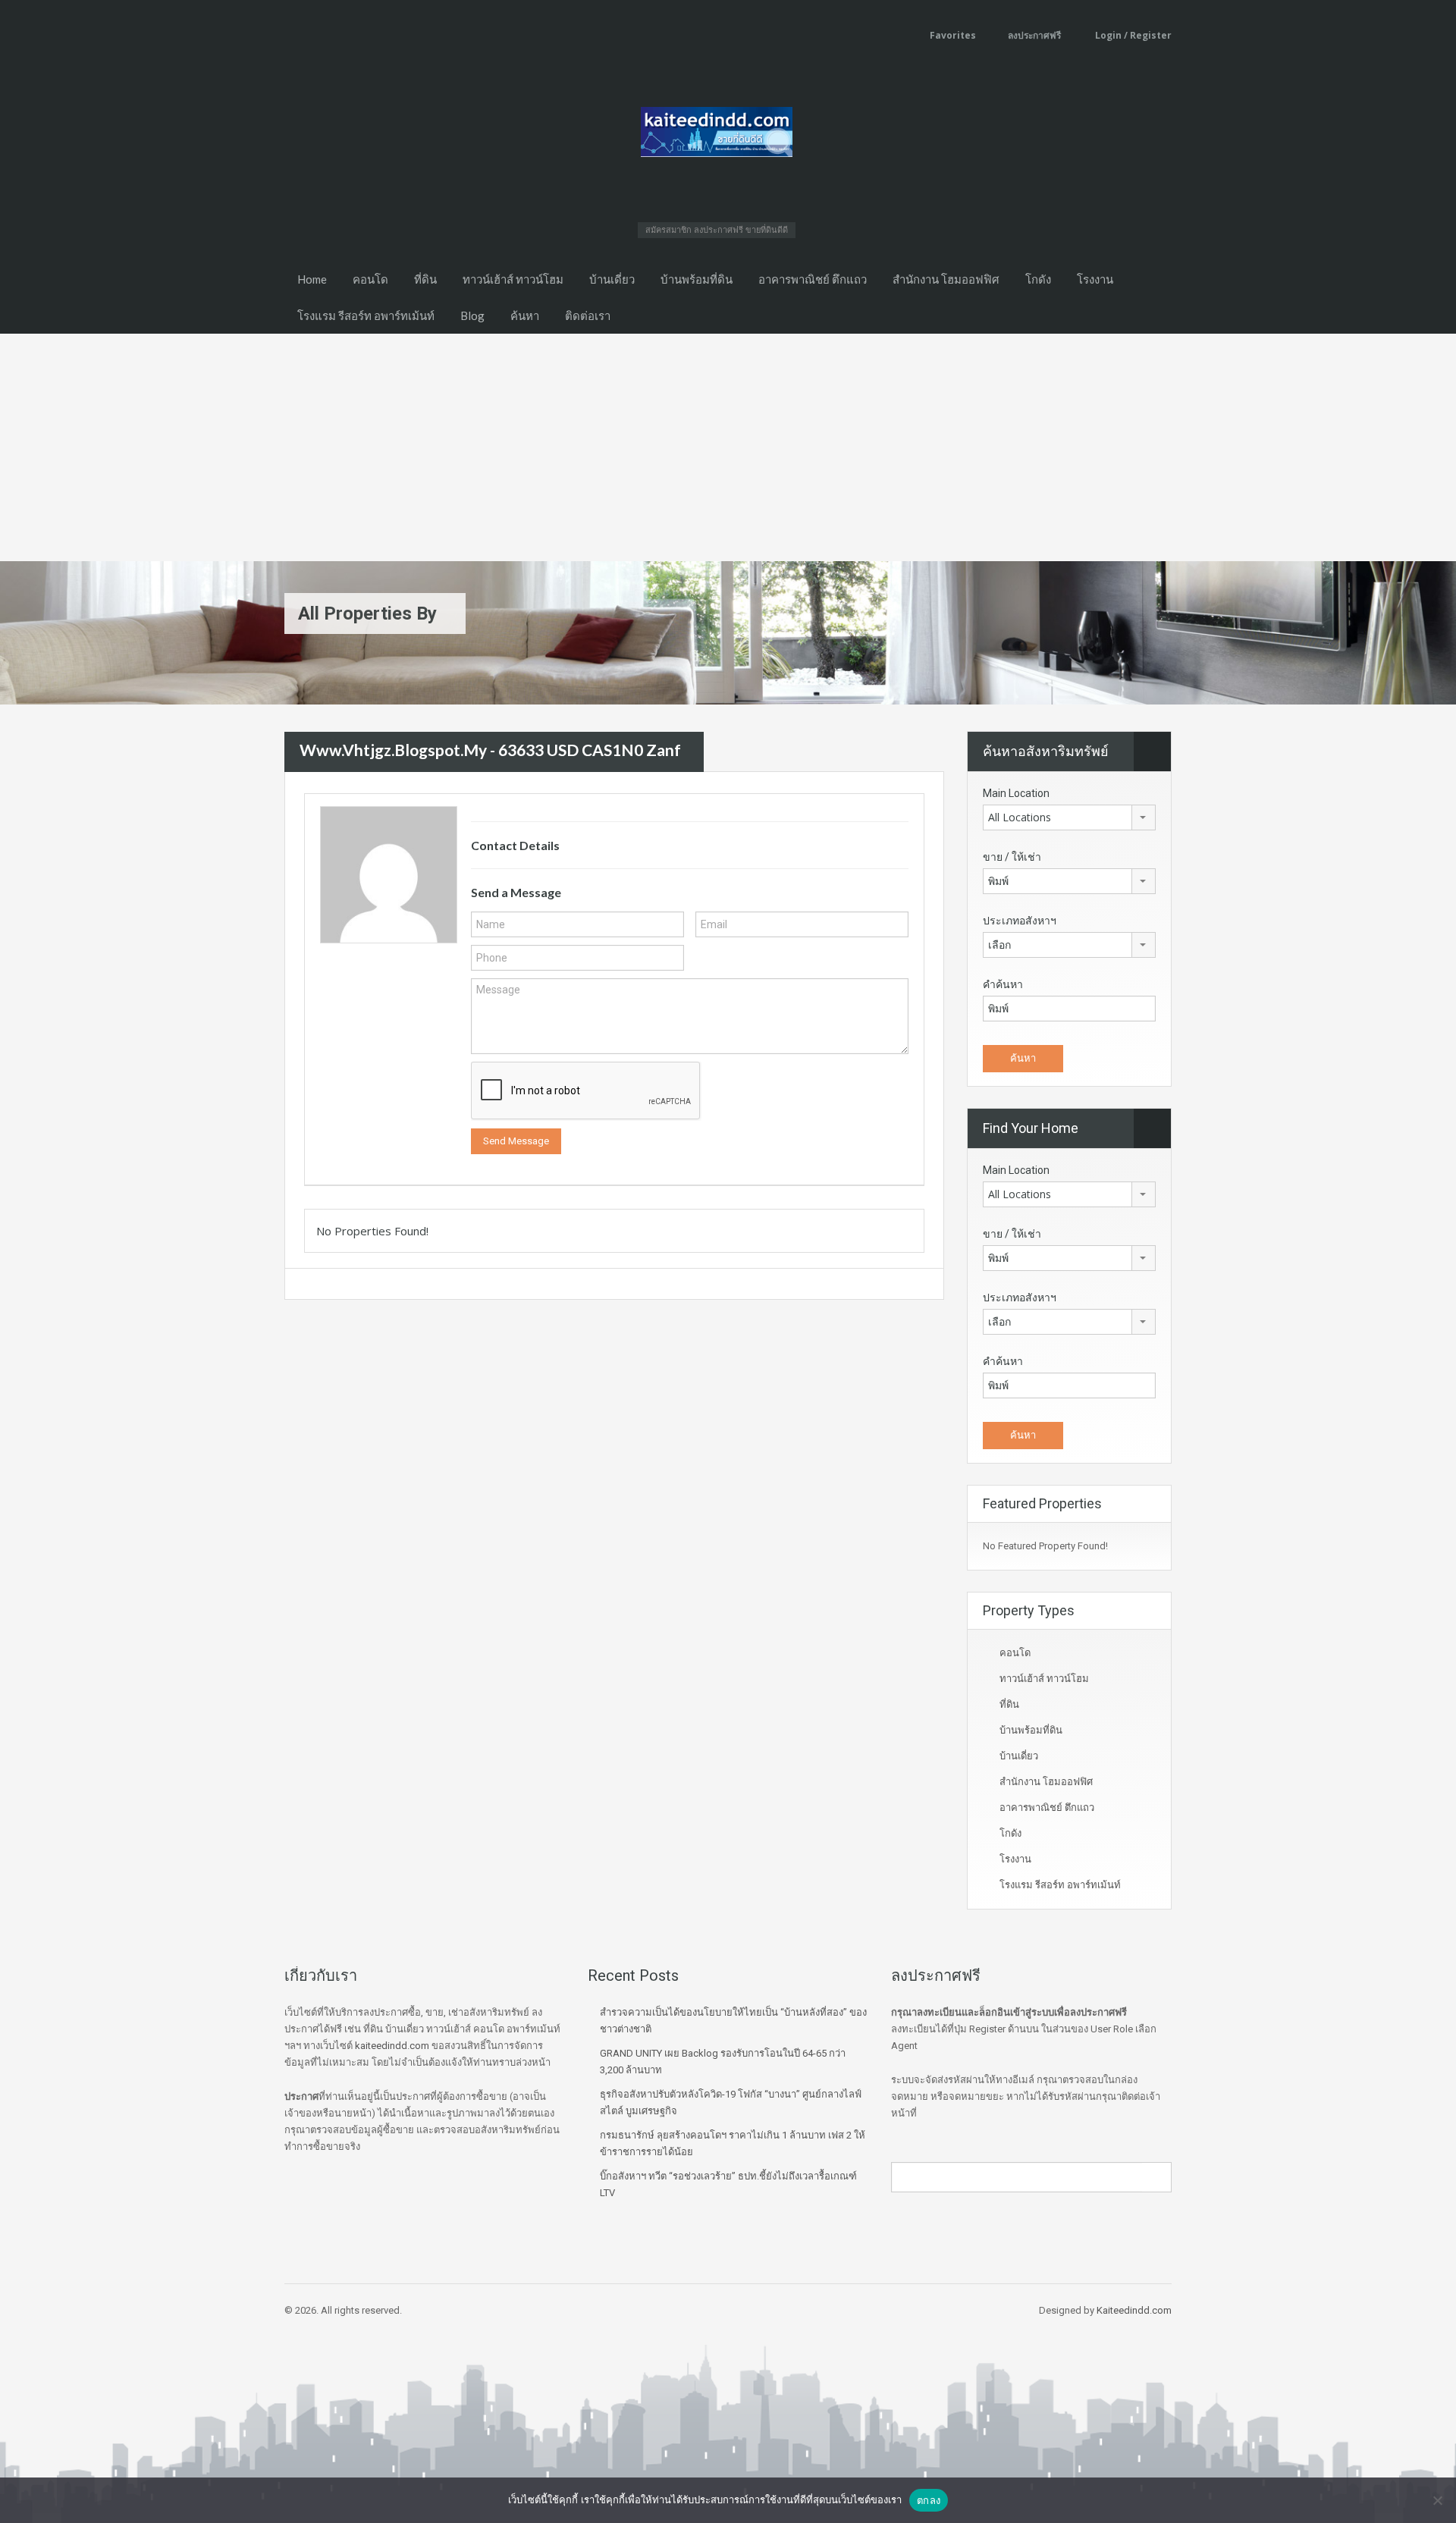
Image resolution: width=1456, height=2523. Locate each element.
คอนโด (370, 279)
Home (312, 279)
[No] (1437, 2500)
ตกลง (929, 2500)
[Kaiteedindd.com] (717, 137)
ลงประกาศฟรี (1034, 35)
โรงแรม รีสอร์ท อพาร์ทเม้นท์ (366, 315)
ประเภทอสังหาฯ (1020, 921)
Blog (472, 315)
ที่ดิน (425, 279)
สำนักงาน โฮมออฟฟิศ (946, 279)
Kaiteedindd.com (1134, 2310)
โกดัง (1038, 279)
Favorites (953, 35)
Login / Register (1132, 35)
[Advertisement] (728, 447)
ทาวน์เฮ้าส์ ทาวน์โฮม (513, 279)
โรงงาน (1095, 279)
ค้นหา (525, 315)
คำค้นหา (1003, 984)
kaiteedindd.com (392, 2046)
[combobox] (1069, 817)
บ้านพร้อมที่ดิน (697, 279)
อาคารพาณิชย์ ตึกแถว (813, 279)
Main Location (1016, 793)
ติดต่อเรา (588, 315)
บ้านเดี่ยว (612, 279)
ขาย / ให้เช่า (1012, 857)
